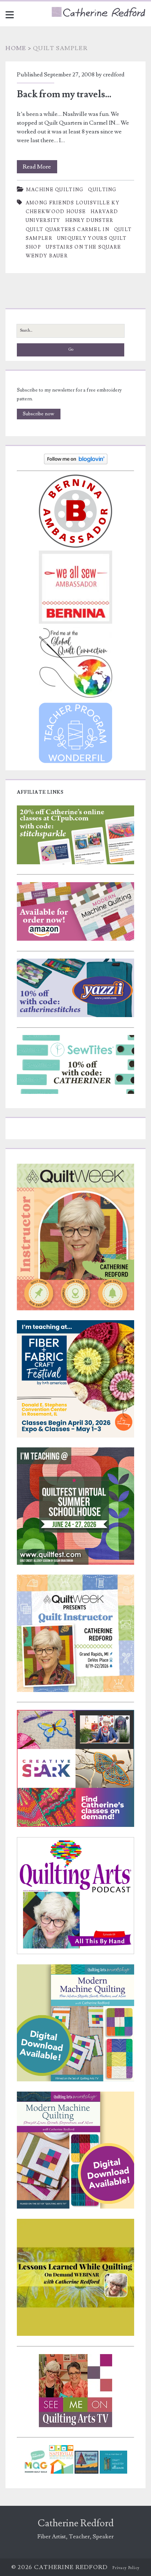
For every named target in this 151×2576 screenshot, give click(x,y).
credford (114, 75)
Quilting (102, 190)
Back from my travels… (64, 94)
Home (16, 48)
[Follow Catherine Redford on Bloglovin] (76, 463)
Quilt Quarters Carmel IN (67, 230)
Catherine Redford (76, 2523)
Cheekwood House (56, 212)
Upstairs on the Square (84, 247)
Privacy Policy (126, 2568)
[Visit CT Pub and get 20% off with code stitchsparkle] (75, 863)
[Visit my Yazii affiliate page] (75, 1016)
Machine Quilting (55, 190)
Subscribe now (38, 414)
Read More (40, 168)
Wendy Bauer (47, 256)
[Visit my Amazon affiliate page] (75, 939)
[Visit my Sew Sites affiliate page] (75, 1092)
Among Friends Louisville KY (73, 203)
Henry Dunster (89, 220)
